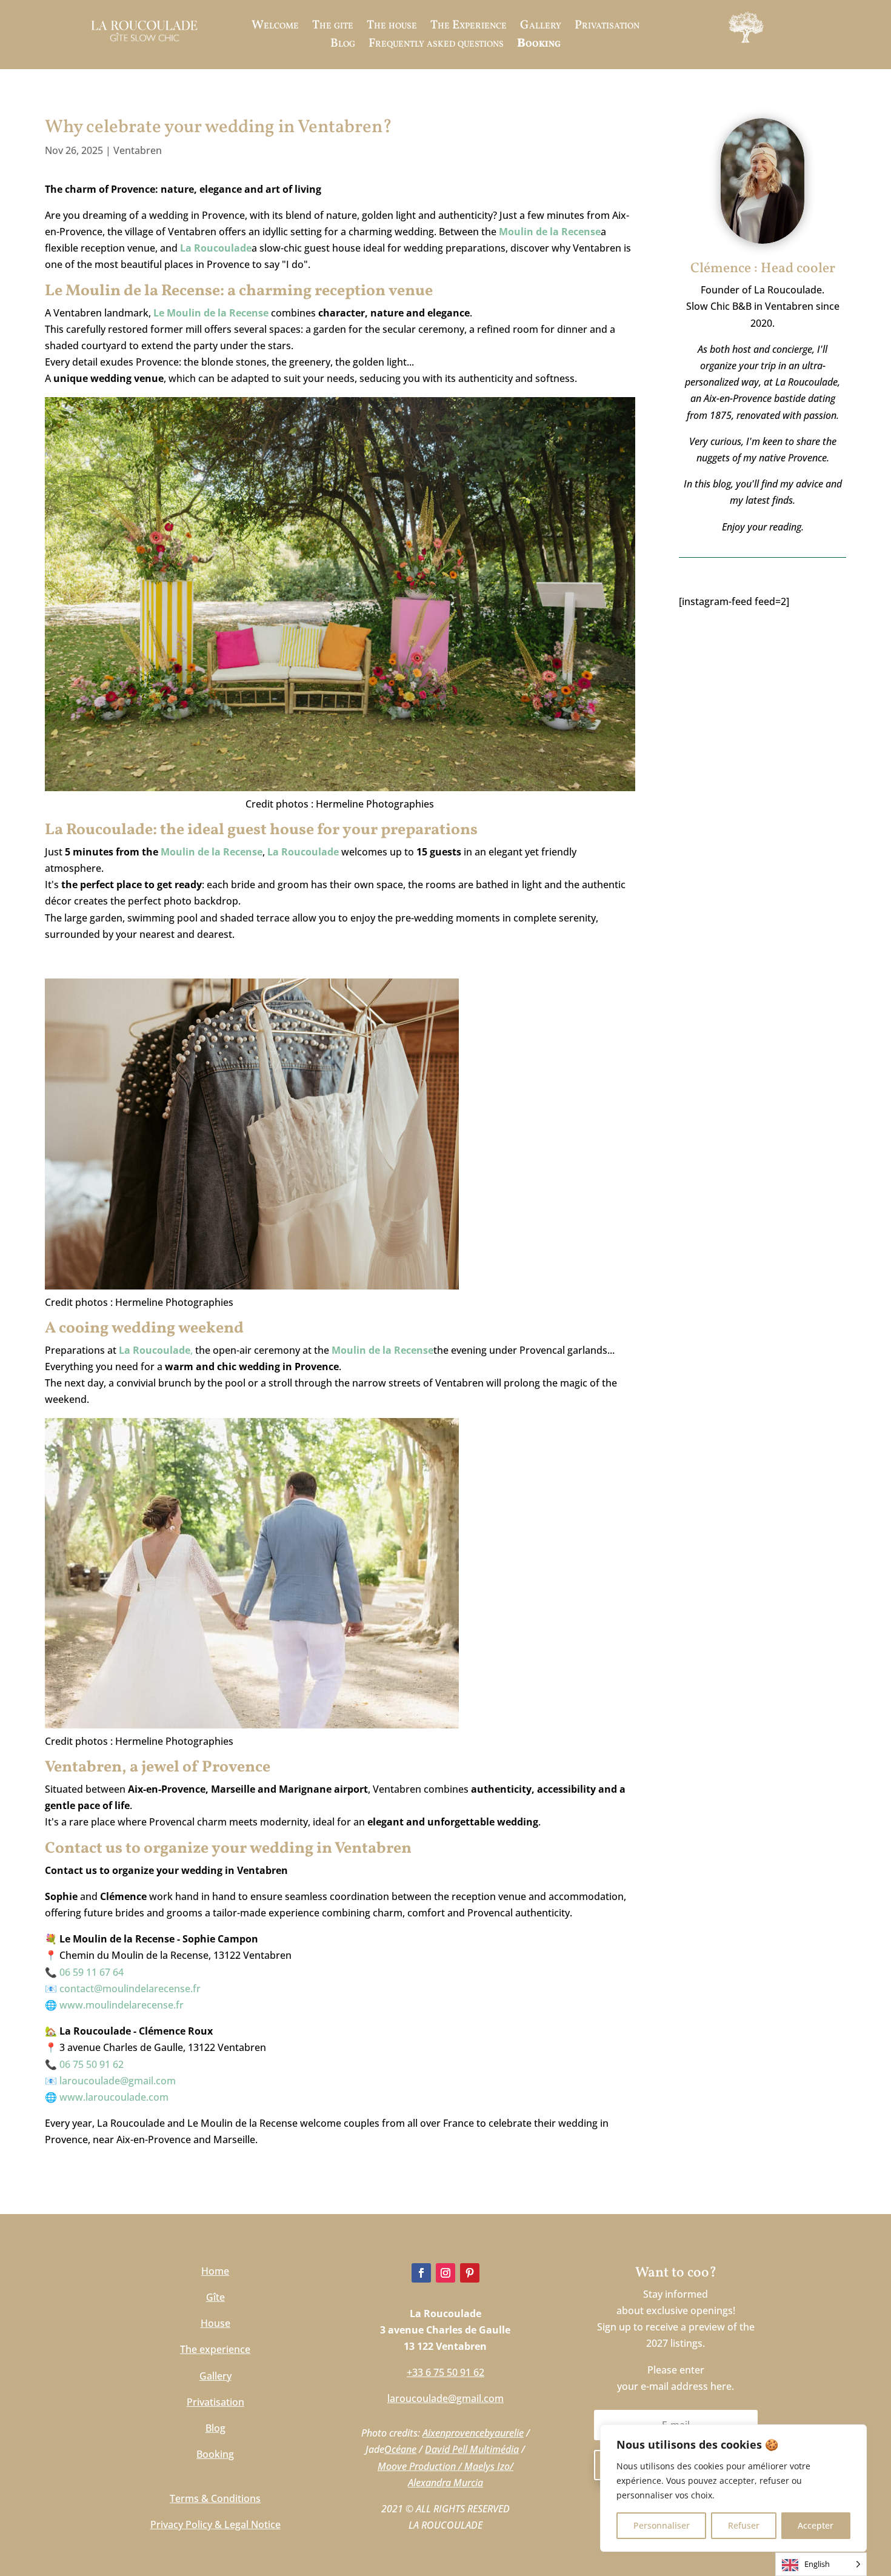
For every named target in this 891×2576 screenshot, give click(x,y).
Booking (539, 46)
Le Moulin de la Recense (211, 313)
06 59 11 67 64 (92, 1972)
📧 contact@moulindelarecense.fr (123, 1989)
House (215, 2323)
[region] (733, 2488)
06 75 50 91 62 (92, 2064)
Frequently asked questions (436, 46)
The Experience (469, 28)
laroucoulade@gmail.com (446, 2398)
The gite (333, 28)
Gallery (541, 28)
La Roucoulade (216, 248)
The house (392, 28)
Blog (343, 46)
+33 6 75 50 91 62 (446, 2372)
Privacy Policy (181, 2524)
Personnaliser (662, 2525)
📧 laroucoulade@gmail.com (110, 2081)
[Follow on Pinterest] (470, 2273)
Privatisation (607, 28)
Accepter (816, 2525)
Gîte (215, 2297)
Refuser (744, 2525)
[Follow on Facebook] (421, 2273)
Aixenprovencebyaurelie (473, 2433)
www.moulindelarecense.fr (122, 2005)
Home (215, 2271)
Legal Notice (252, 2524)
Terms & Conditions (215, 2498)
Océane (400, 2449)
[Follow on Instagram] (446, 2273)
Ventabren (138, 150)
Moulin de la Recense (210, 852)
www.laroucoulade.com (114, 2097)
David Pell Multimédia (472, 2449)
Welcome (275, 28)
